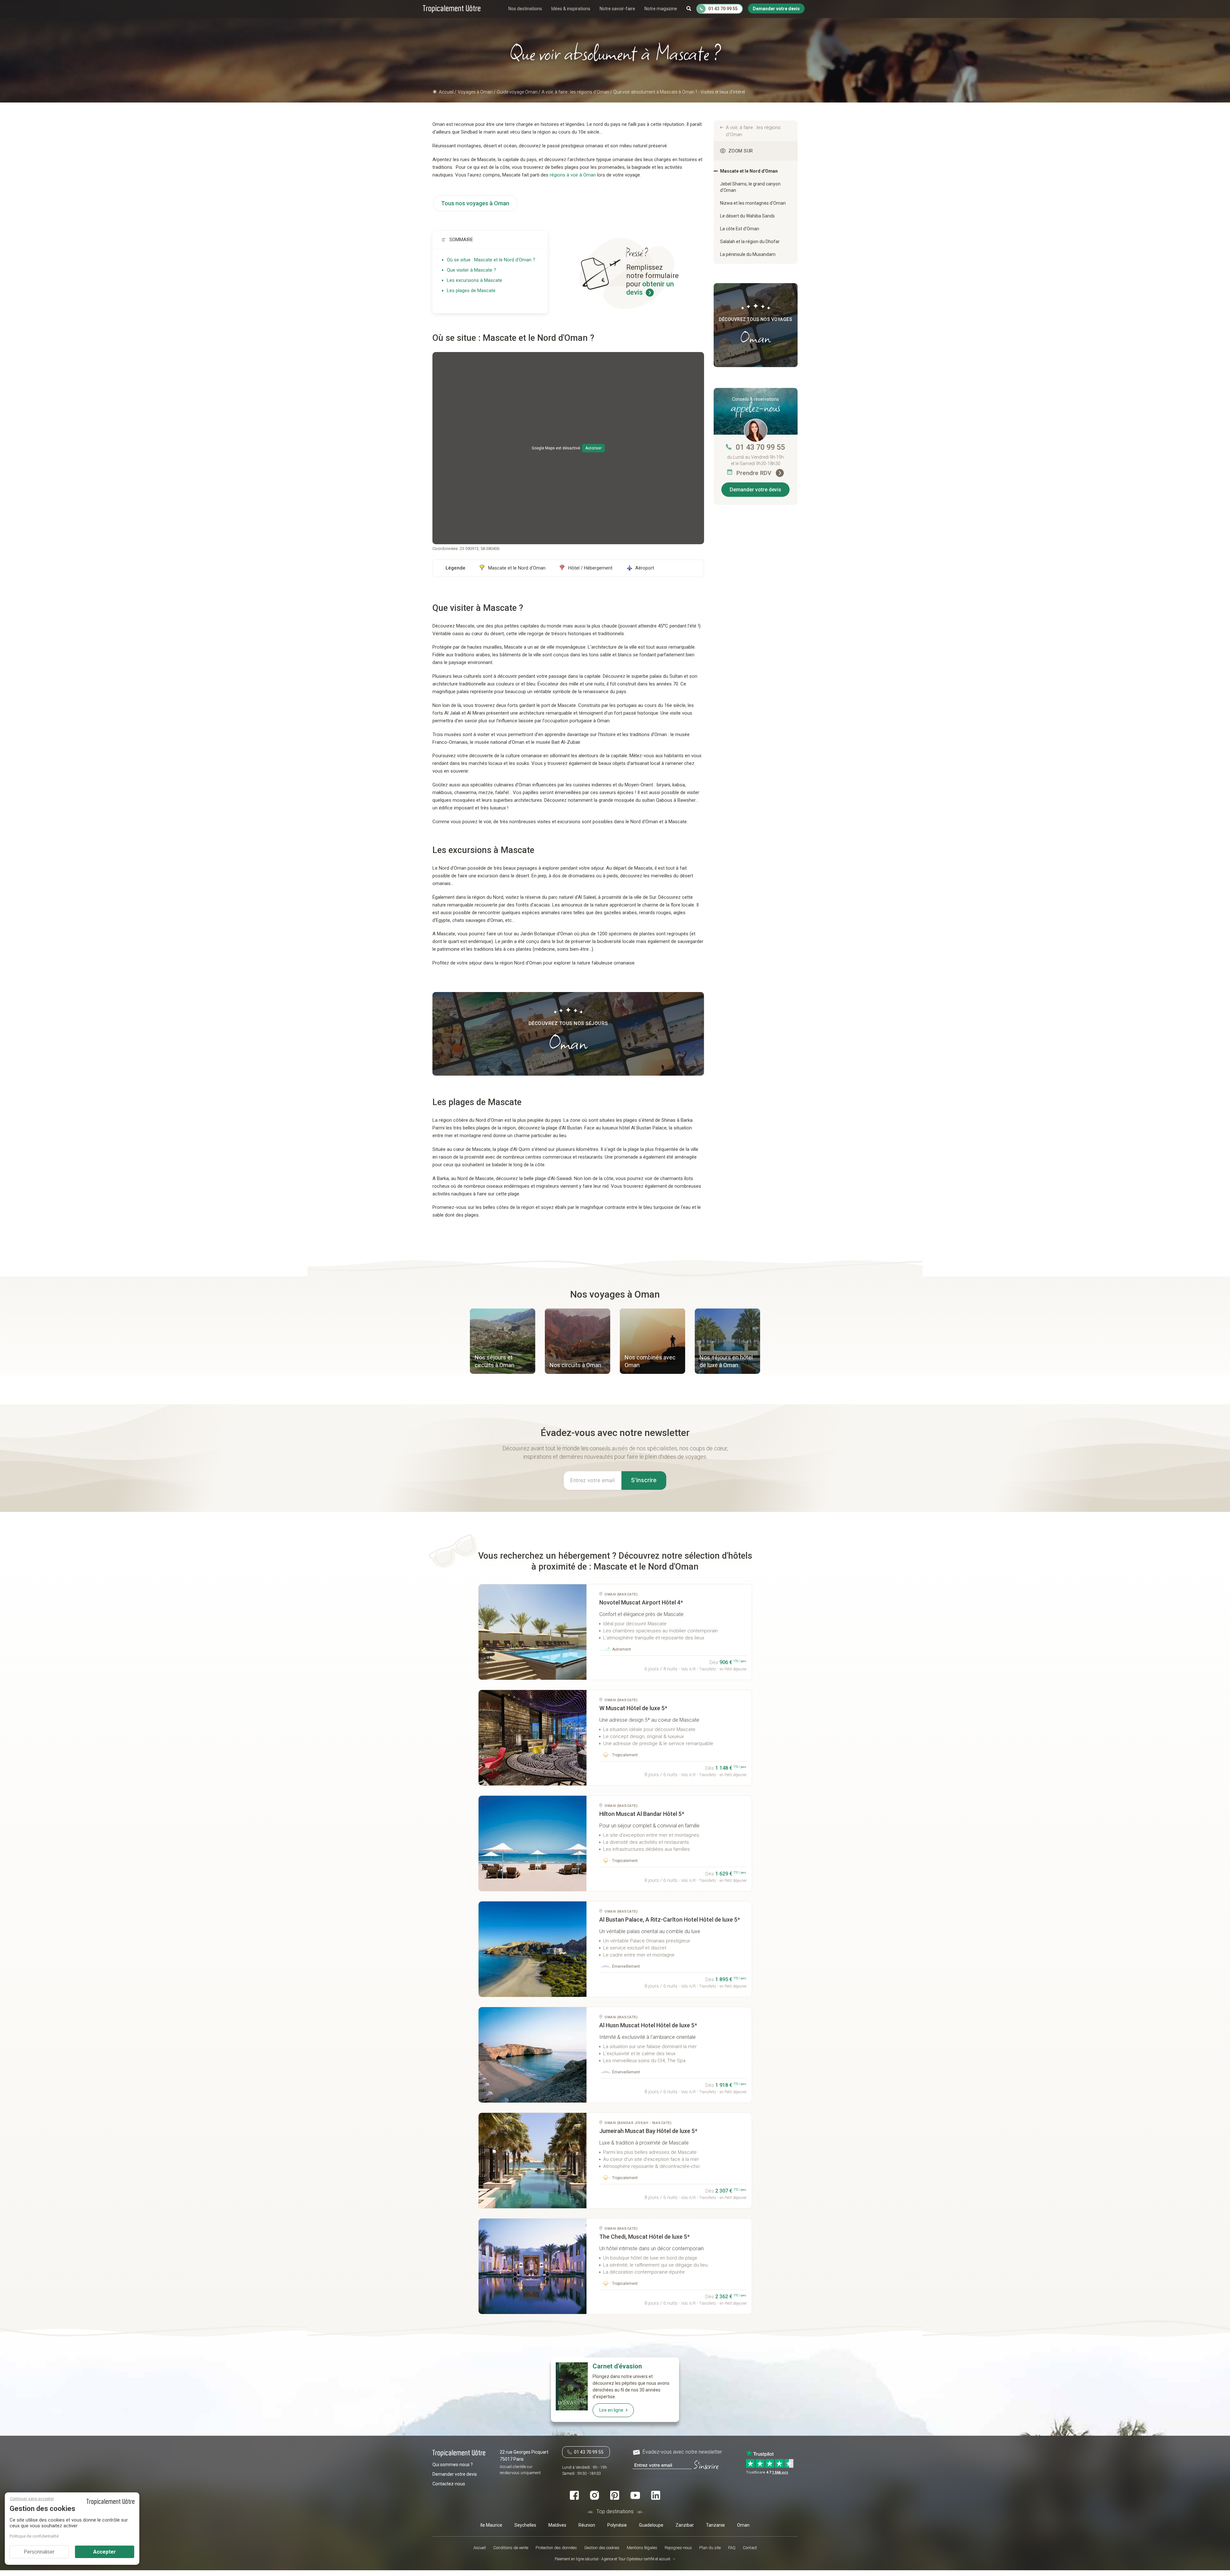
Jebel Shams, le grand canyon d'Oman (750, 187)
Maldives (557, 2525)
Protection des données (556, 2548)
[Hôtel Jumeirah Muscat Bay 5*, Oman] (533, 2161)
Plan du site (710, 2548)
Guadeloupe (651, 2525)
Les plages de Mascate (471, 291)
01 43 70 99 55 (760, 447)
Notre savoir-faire (617, 9)
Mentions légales (642, 2548)
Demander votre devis (755, 490)
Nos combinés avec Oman (650, 1361)
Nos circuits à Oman (575, 1365)
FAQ (732, 2548)
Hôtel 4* (641, 1602)
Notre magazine (661, 9)
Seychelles (525, 2525)
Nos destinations (525, 9)
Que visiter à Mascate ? (471, 270)
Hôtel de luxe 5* (633, 1708)
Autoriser (593, 448)
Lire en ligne (611, 2410)
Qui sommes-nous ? (453, 2465)
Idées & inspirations (571, 9)
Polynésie (617, 2525)
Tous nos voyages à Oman (475, 203)
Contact (750, 2548)
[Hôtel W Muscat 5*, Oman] (533, 1738)
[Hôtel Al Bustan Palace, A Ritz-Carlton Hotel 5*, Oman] (533, 1949)
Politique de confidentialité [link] (34, 2536)
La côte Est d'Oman (740, 229)
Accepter (105, 2552)
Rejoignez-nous (678, 2548)
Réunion (587, 2525)
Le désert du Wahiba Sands (747, 216)
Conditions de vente (511, 2548)
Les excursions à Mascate (475, 280)
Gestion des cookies (602, 2548)
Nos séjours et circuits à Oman (495, 1361)
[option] (503, 1342)
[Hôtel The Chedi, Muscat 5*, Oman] (533, 2266)
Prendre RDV (755, 473)
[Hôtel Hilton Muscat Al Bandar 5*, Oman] (533, 1843)
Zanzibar (685, 2525)
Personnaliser (39, 2552)
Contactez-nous (449, 2484)
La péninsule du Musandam (748, 254)
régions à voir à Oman (573, 175)
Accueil (480, 2548)
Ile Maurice (491, 2525)
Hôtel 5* (642, 1814)
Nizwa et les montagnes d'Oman (753, 203)
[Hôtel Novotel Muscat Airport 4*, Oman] (533, 1632)
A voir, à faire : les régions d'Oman (753, 131)
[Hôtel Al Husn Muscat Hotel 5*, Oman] (533, 2055)
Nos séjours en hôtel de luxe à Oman (726, 1361)
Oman (743, 2525)
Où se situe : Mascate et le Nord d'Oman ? (491, 260)
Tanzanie (715, 2525)
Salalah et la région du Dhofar (750, 242)
